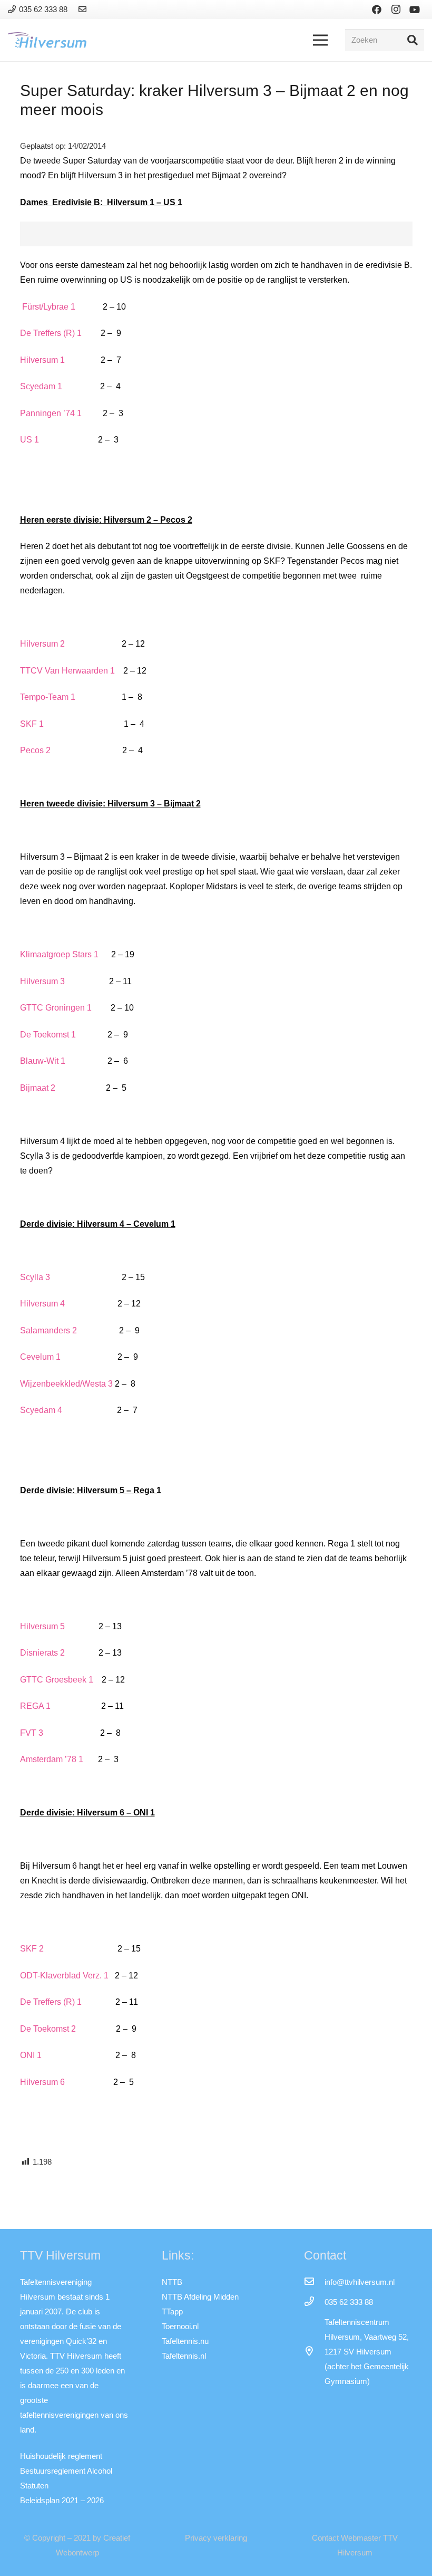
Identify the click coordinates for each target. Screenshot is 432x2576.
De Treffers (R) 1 (51, 333)
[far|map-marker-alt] (314, 2352)
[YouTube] (415, 9)
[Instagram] (396, 9)
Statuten (34, 2486)
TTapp (172, 2311)
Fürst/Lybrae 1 (49, 307)
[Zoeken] (413, 40)
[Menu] (320, 40)
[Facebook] (377, 9)
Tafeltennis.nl (184, 2356)
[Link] (84, 9)
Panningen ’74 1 (51, 413)
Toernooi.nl (180, 2326)
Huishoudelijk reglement (61, 2456)
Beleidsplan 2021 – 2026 (62, 2500)
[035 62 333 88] (314, 2302)
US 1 (30, 440)
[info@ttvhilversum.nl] (314, 2282)
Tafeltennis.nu (185, 2341)
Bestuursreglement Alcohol (66, 2471)
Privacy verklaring (216, 2538)
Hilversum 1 (42, 360)
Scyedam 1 (41, 386)
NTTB (172, 2282)
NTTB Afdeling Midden (200, 2297)
